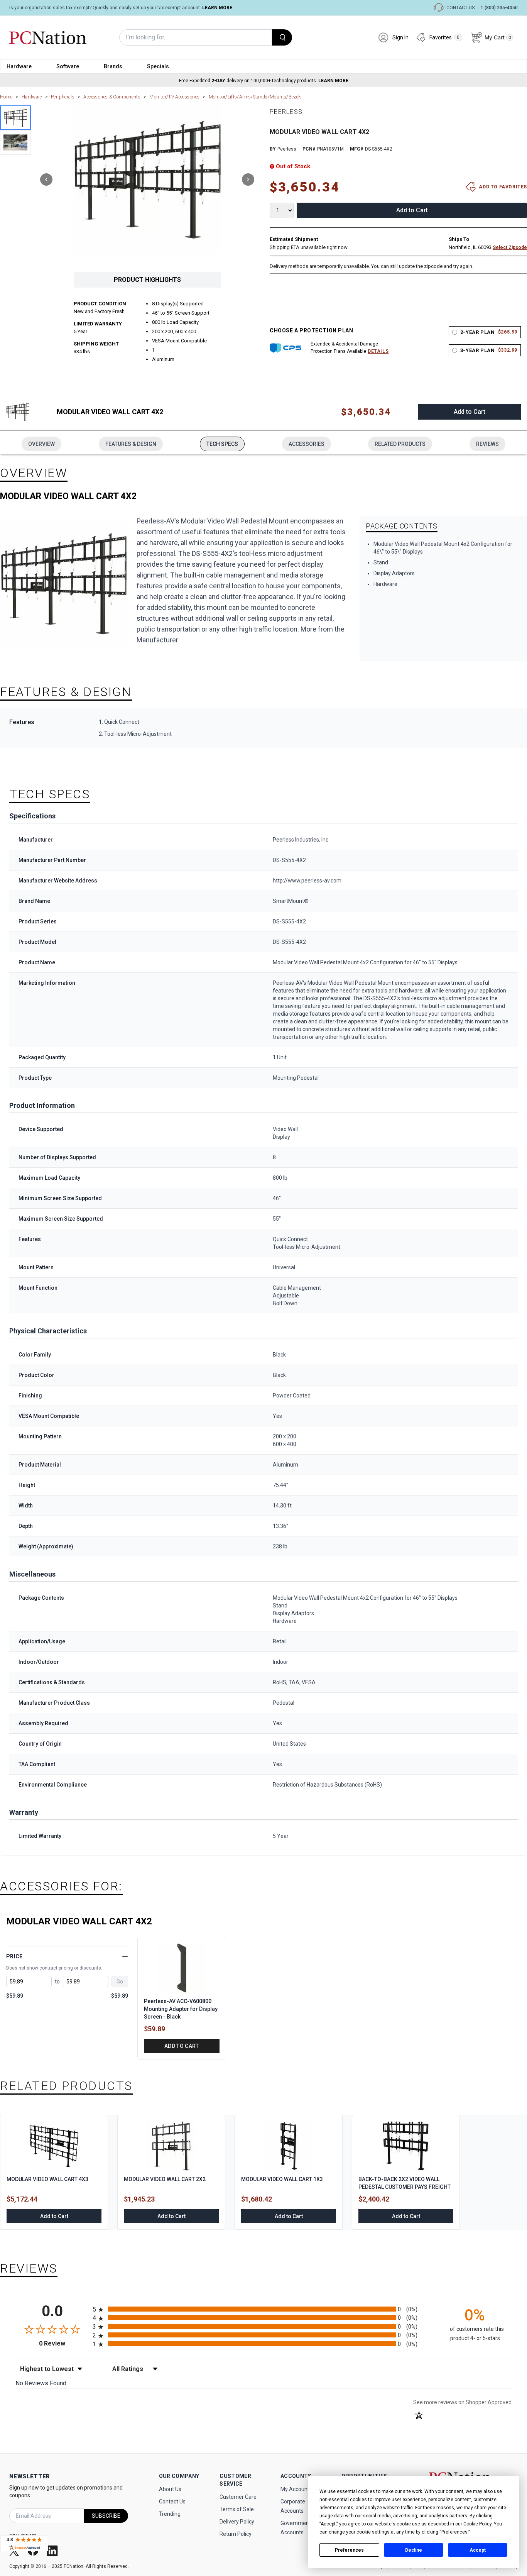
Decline (414, 2550)
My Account (295, 2489)
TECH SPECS (222, 444)
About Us (170, 2489)
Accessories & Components (112, 97)
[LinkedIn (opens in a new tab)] (53, 2551)
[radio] (263, 2309)
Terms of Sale (237, 2509)
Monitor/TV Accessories (174, 97)
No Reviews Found (41, 2383)
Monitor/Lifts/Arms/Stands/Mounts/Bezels (255, 97)
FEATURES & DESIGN (131, 444)
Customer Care (238, 2497)
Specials (158, 66)
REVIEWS (487, 444)
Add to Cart (412, 210)
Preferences (349, 2550)
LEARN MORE (217, 8)
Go (120, 1982)
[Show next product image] (248, 180)
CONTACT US (460, 8)
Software (68, 66)
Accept (478, 2550)
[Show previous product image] (46, 180)
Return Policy (236, 2534)
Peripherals (63, 97)
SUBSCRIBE (106, 2516)
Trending (170, 2514)
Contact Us (172, 2501)
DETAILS (378, 351)
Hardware (19, 66)
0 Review (64, 2343)
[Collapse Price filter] (125, 1956)
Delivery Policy (237, 2522)
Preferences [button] (454, 2532)
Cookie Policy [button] (477, 2524)
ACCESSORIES (307, 444)
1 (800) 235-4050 (499, 8)
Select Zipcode (510, 247)
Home (6, 97)
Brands (113, 66)
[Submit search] (282, 37)
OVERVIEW (41, 444)
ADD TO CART (182, 2046)
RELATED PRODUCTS (400, 444)
